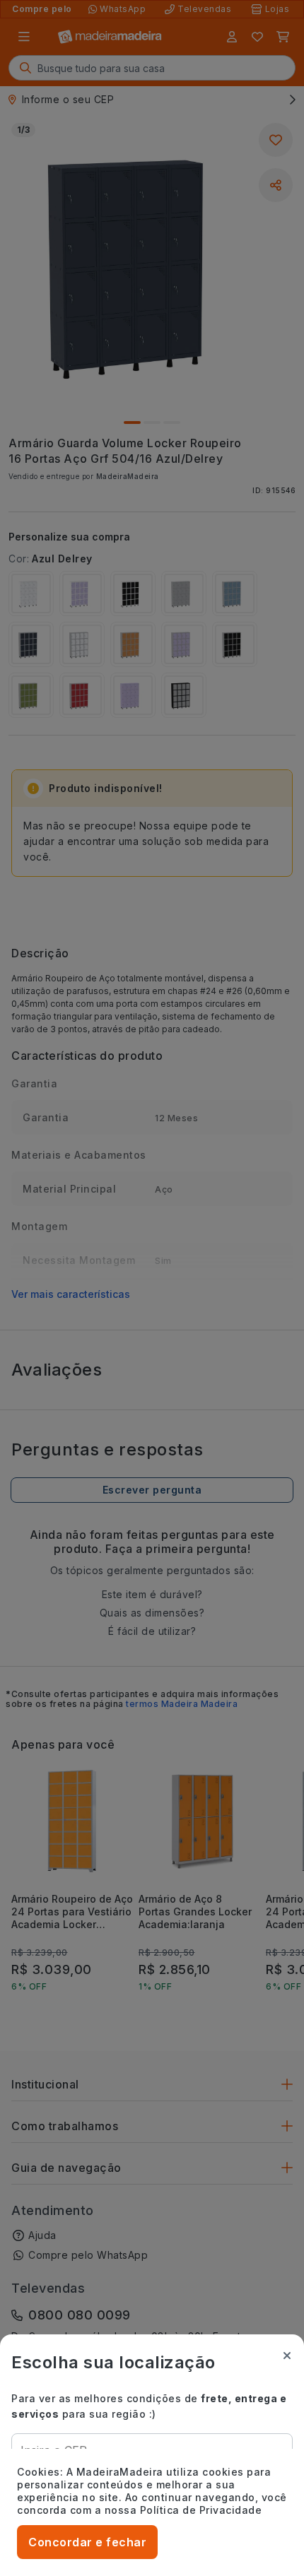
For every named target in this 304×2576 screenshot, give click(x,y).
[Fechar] (287, 2356)
